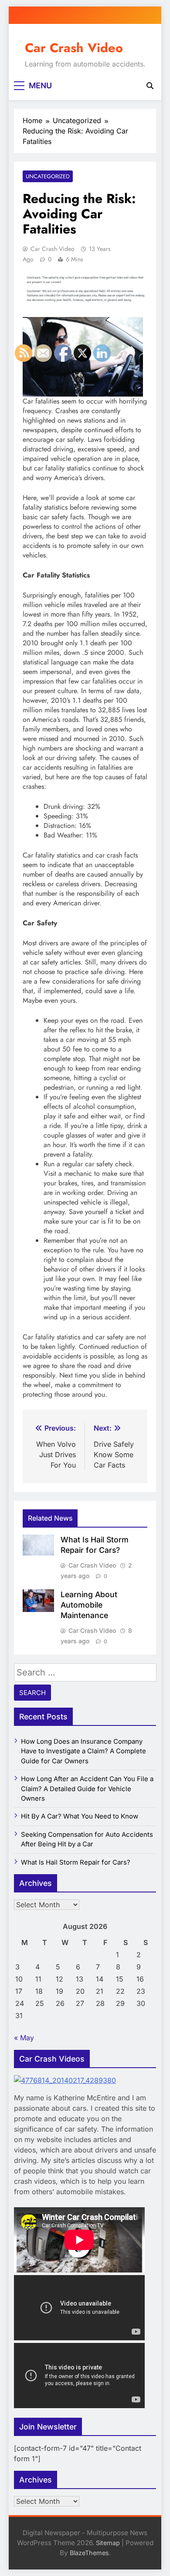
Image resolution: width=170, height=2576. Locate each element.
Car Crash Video (74, 48)
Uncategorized (48, 176)
